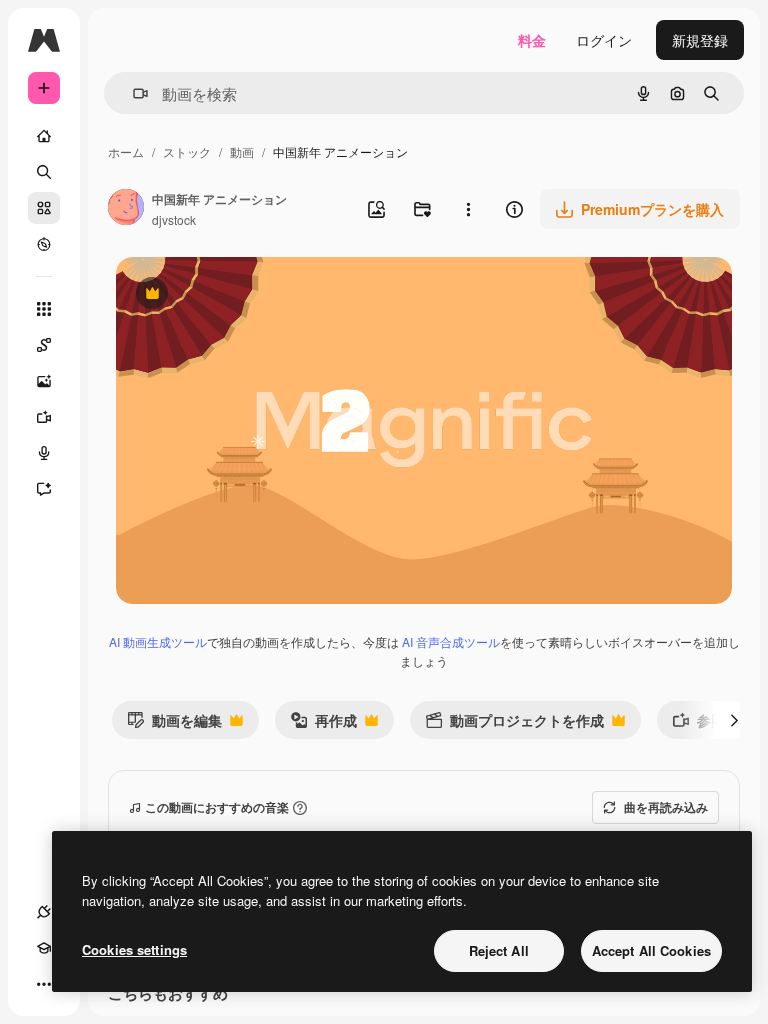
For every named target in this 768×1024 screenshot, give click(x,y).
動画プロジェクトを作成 (514, 724)
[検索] (44, 172)
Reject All (499, 950)
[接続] (44, 912)
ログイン (604, 40)
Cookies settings (134, 949)
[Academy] (44, 948)
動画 (242, 151)
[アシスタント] (44, 489)
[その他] (44, 984)
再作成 (323, 724)
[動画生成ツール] (44, 417)
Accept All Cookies (651, 950)
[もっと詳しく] (44, 244)
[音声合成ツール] (44, 453)
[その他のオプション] (468, 209)
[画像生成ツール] (44, 381)
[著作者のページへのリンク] (126, 209)
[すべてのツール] (44, 309)
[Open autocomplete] (132, 93)
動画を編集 (174, 724)
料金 (532, 40)
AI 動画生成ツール (158, 641)
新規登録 (700, 40)
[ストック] (44, 208)
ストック (187, 151)
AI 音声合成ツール (451, 641)
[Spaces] (44, 345)
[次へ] (734, 720)
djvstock (174, 219)
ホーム (126, 151)
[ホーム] (44, 136)
